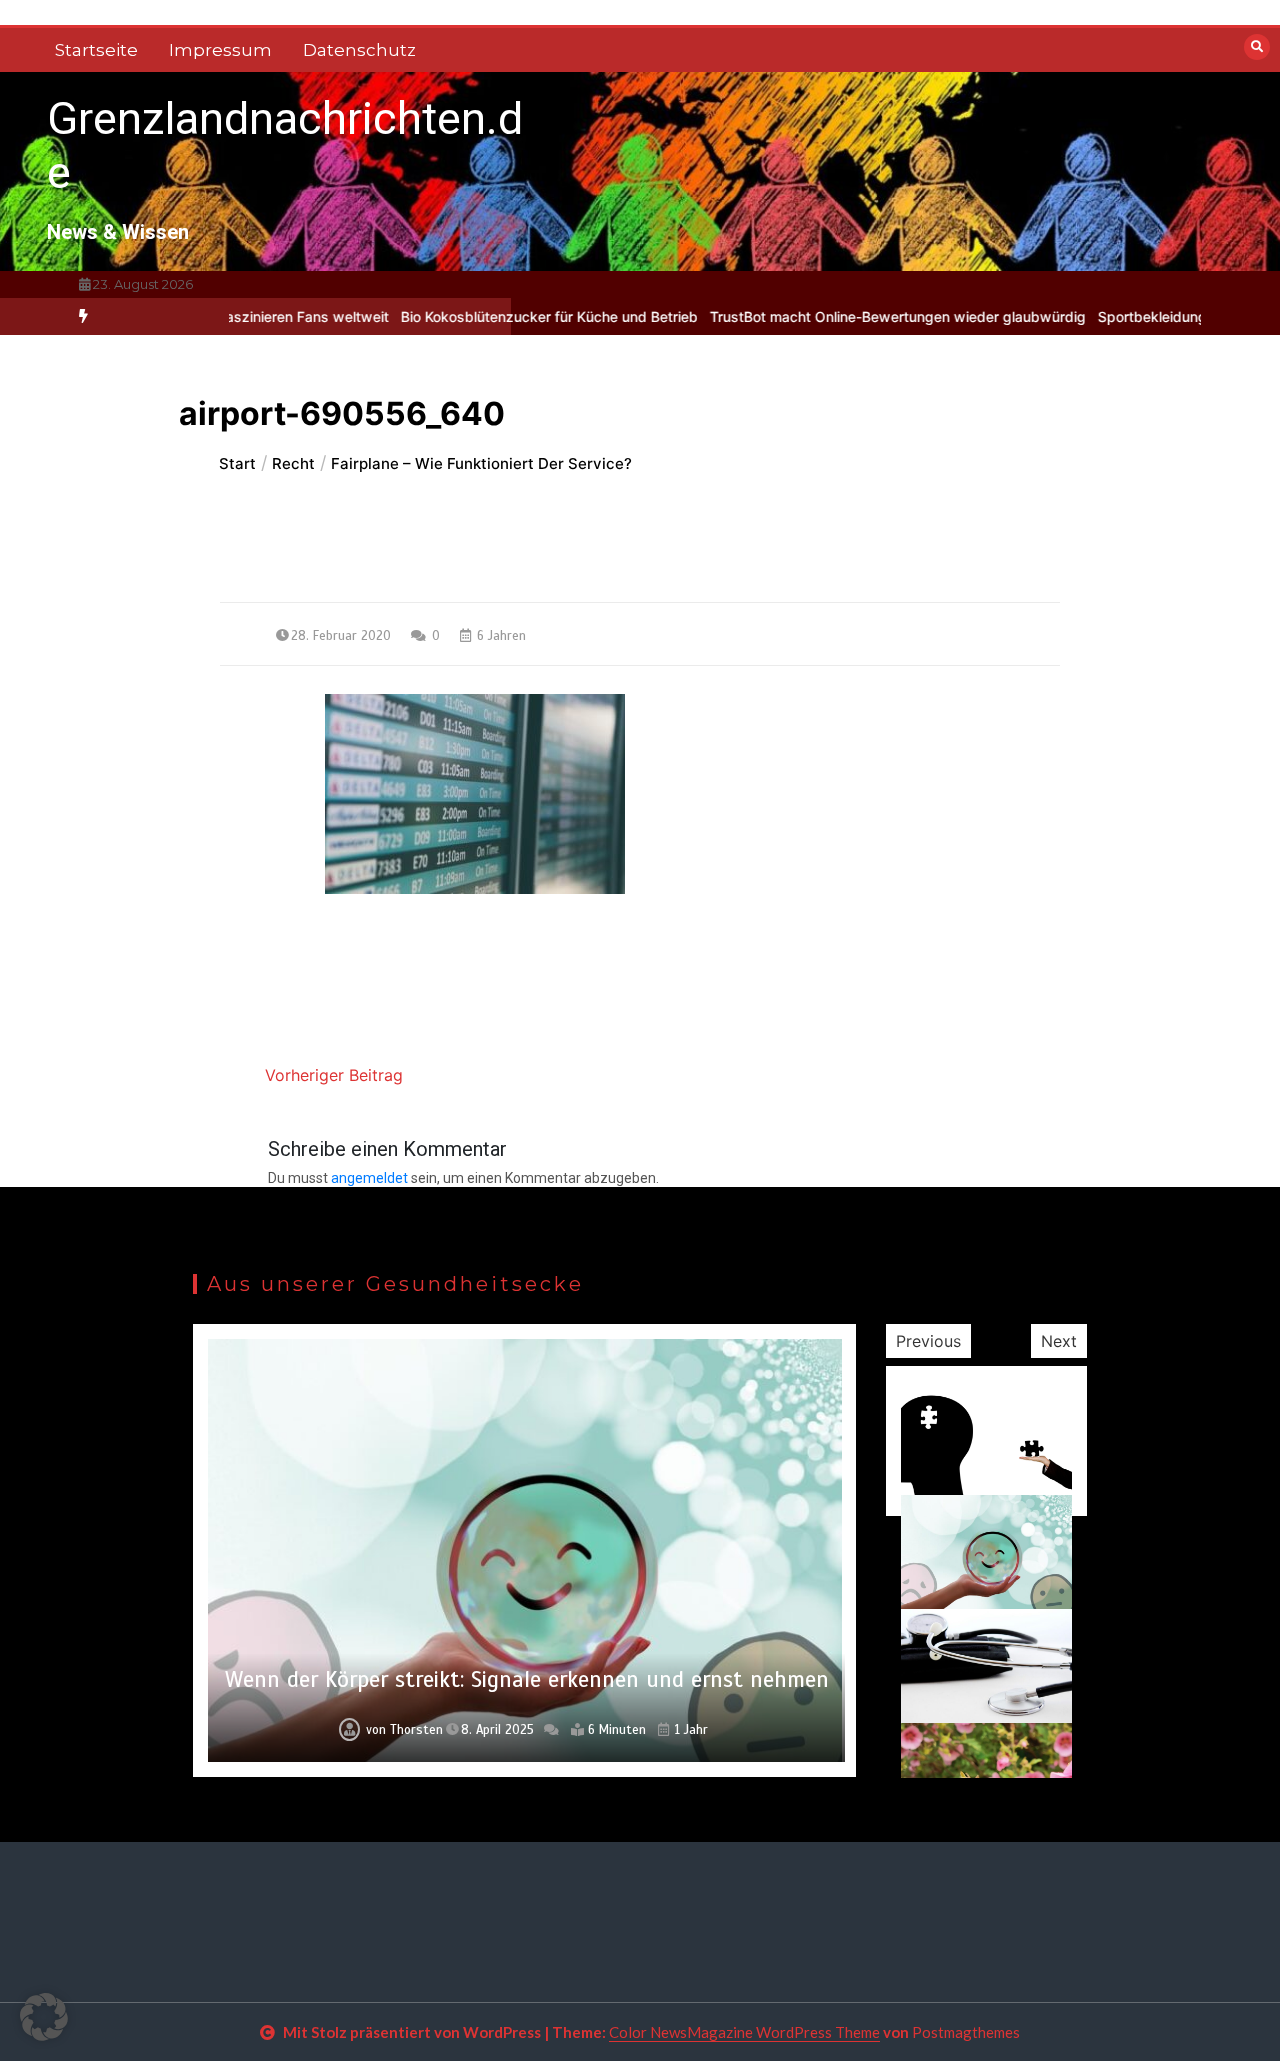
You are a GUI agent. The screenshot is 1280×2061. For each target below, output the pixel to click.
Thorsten (416, 1730)
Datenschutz (359, 50)
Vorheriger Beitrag (334, 1075)
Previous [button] (928, 1341)
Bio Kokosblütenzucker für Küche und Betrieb (503, 316)
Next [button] (1059, 1341)
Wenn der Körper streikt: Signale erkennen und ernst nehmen (527, 1679)
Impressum (220, 50)
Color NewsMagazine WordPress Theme (744, 2032)
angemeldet (369, 1178)
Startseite (96, 50)
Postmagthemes (966, 2032)
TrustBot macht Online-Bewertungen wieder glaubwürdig (852, 316)
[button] (44, 2017)
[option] (503, 316)
